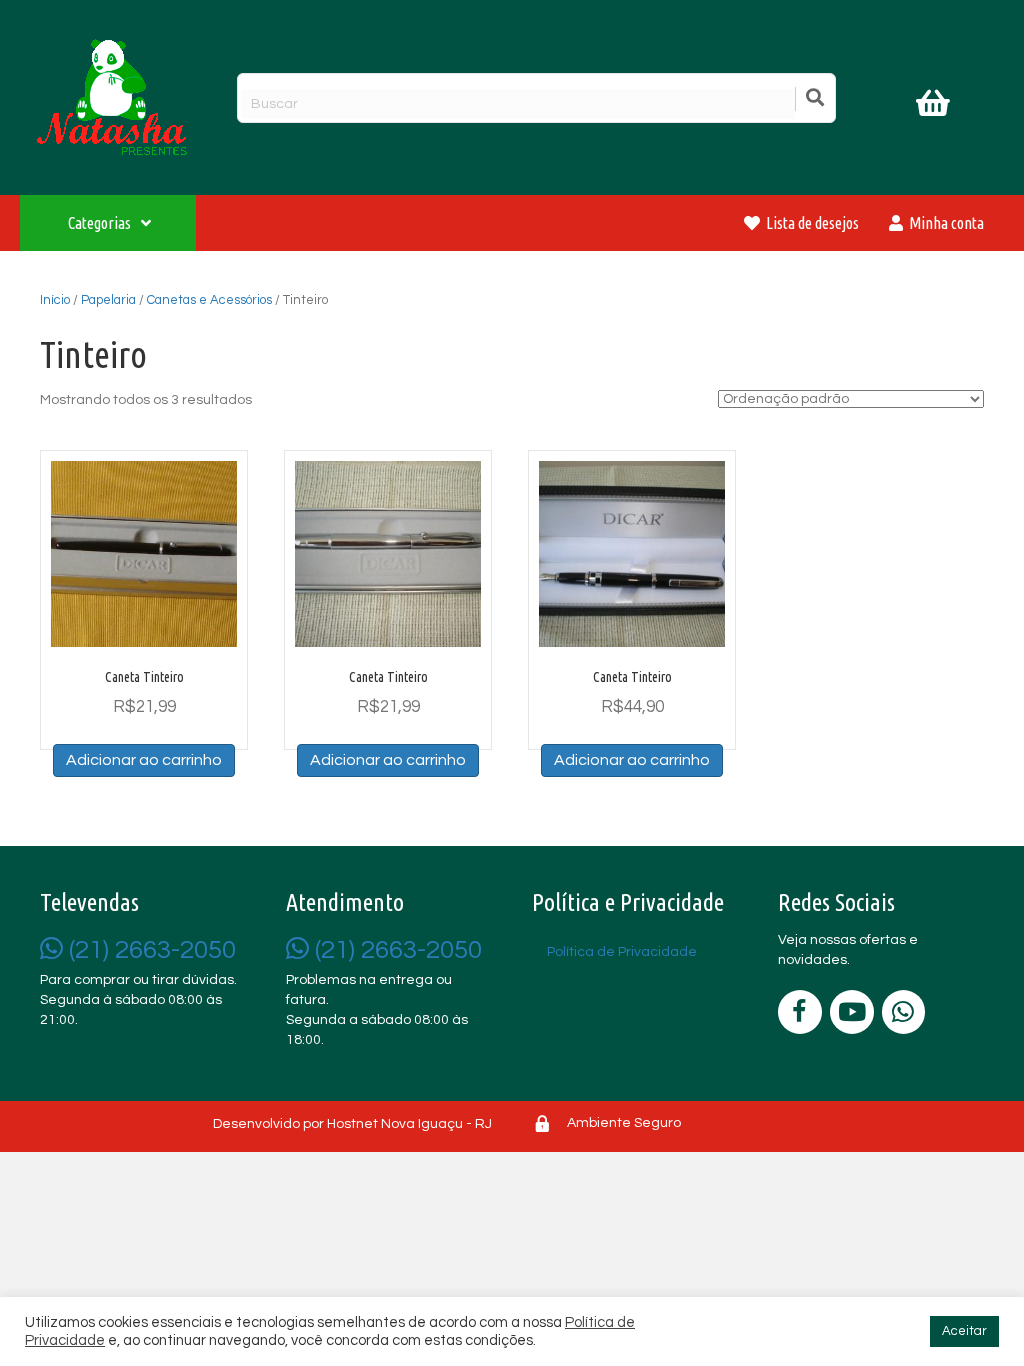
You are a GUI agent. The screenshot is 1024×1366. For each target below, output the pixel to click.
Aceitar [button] (964, 1331)
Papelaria (108, 300)
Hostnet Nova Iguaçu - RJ (409, 1124)
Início (55, 300)
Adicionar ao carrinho (144, 760)
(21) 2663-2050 (149, 950)
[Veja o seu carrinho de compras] (935, 107)
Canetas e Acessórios (209, 300)
